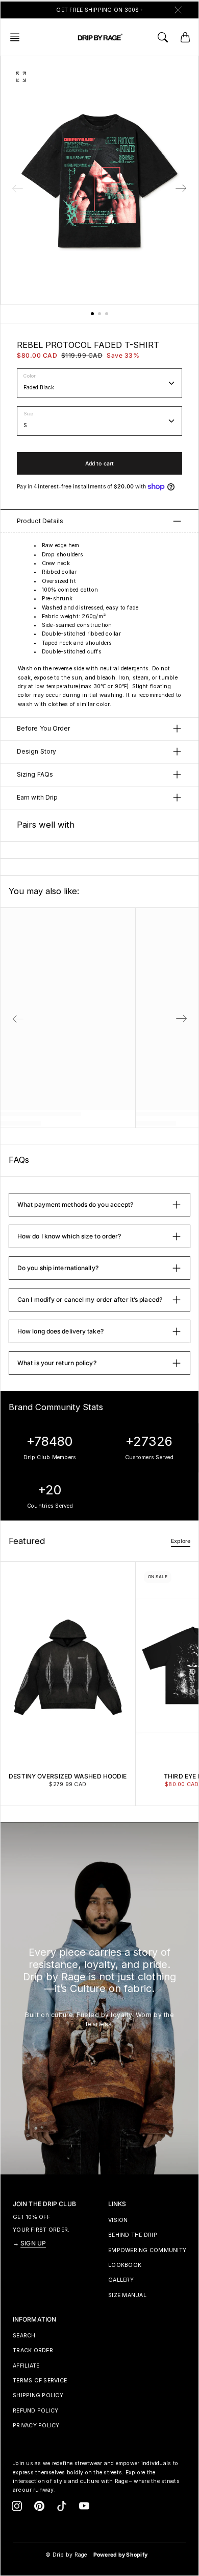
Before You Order (44, 728)
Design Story (36, 751)
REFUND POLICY (35, 2411)
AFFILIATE (26, 2366)
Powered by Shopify (121, 2555)
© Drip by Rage (66, 2555)
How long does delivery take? (60, 1331)
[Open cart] (185, 37)
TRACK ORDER (33, 2350)
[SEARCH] (163, 37)
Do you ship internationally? (58, 1268)
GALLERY (121, 2280)
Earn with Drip (37, 797)
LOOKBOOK (125, 2265)
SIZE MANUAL (127, 2295)
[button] (18, 37)
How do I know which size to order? (69, 1236)
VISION (118, 2220)
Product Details (40, 521)
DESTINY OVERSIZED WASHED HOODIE (68, 1776)
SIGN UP (33, 2243)
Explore (181, 1541)
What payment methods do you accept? (76, 1204)
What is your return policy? (57, 1363)
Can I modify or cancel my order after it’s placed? (90, 1299)
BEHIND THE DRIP (133, 2235)
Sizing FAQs (35, 774)
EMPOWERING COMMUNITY (147, 2250)
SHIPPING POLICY (38, 2395)
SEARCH (24, 2336)
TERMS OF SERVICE (40, 2381)
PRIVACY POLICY (36, 2426)
